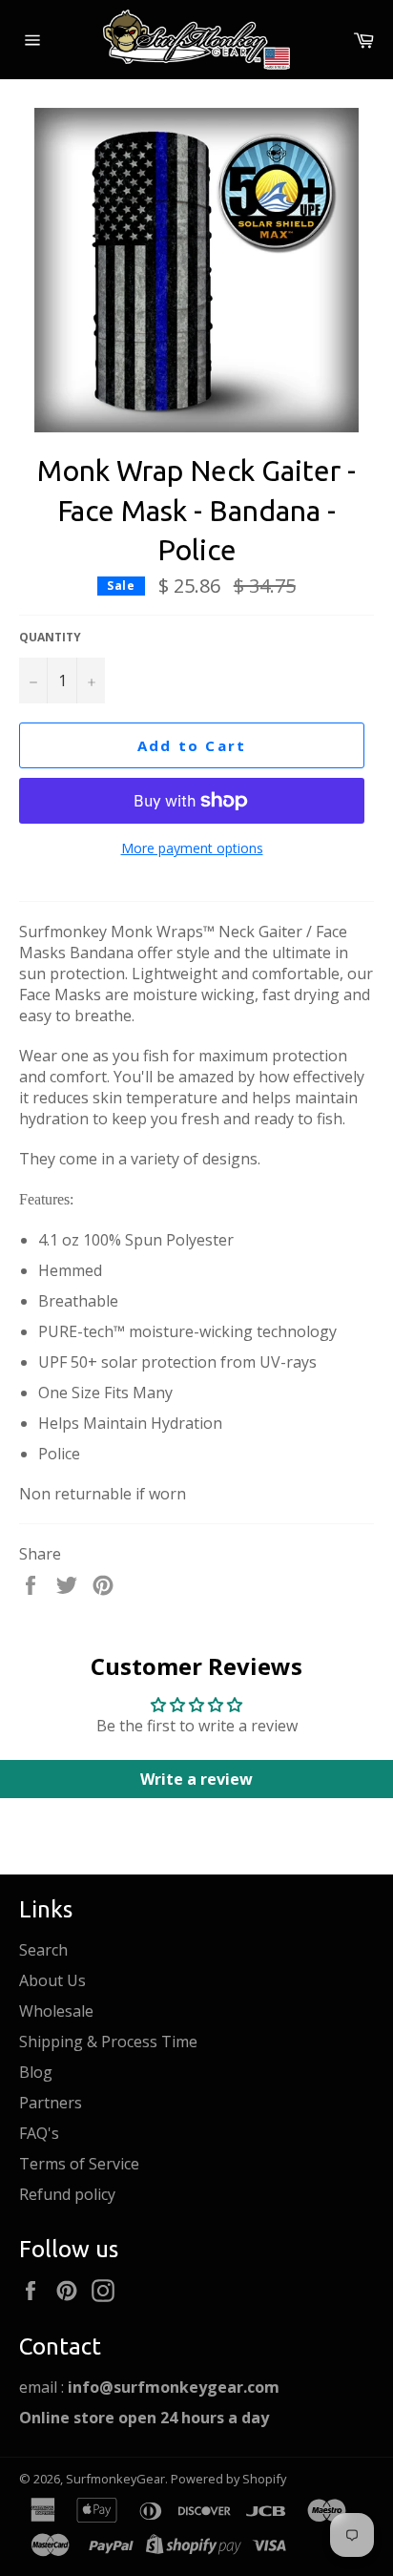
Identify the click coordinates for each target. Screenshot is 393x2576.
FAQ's (39, 2133)
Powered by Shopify (228, 2479)
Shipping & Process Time (108, 2042)
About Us (52, 1980)
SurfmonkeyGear (115, 2479)
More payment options (192, 848)
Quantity (50, 638)
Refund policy (67, 2194)
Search (43, 1950)
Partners (51, 2103)
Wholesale (56, 2011)
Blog (36, 2072)
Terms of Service (79, 2164)
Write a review (196, 1779)
